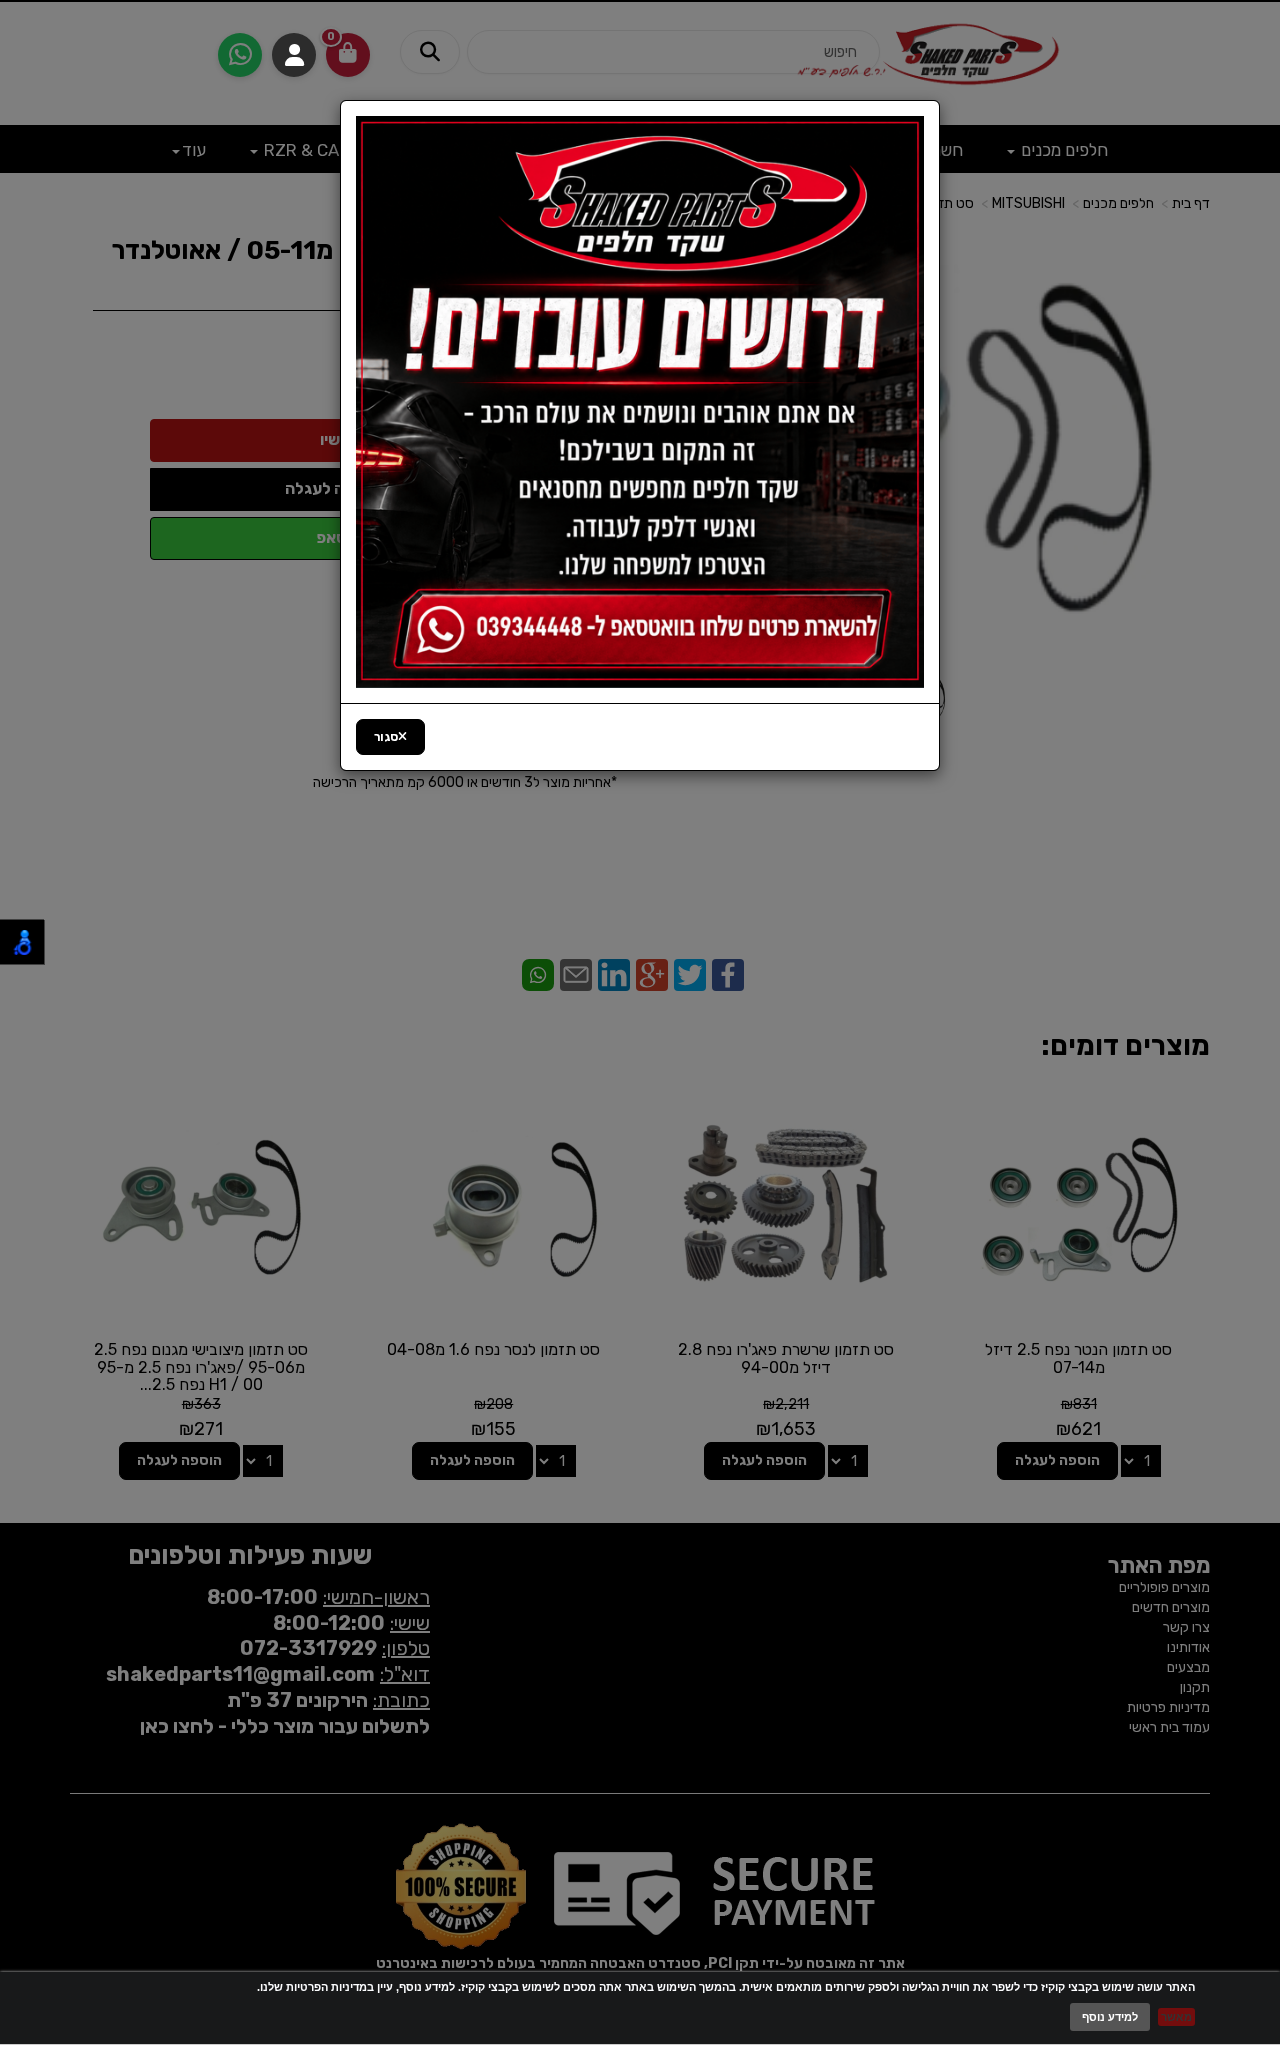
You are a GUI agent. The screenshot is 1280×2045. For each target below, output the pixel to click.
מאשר (1176, 2017)
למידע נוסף (1110, 2017)
